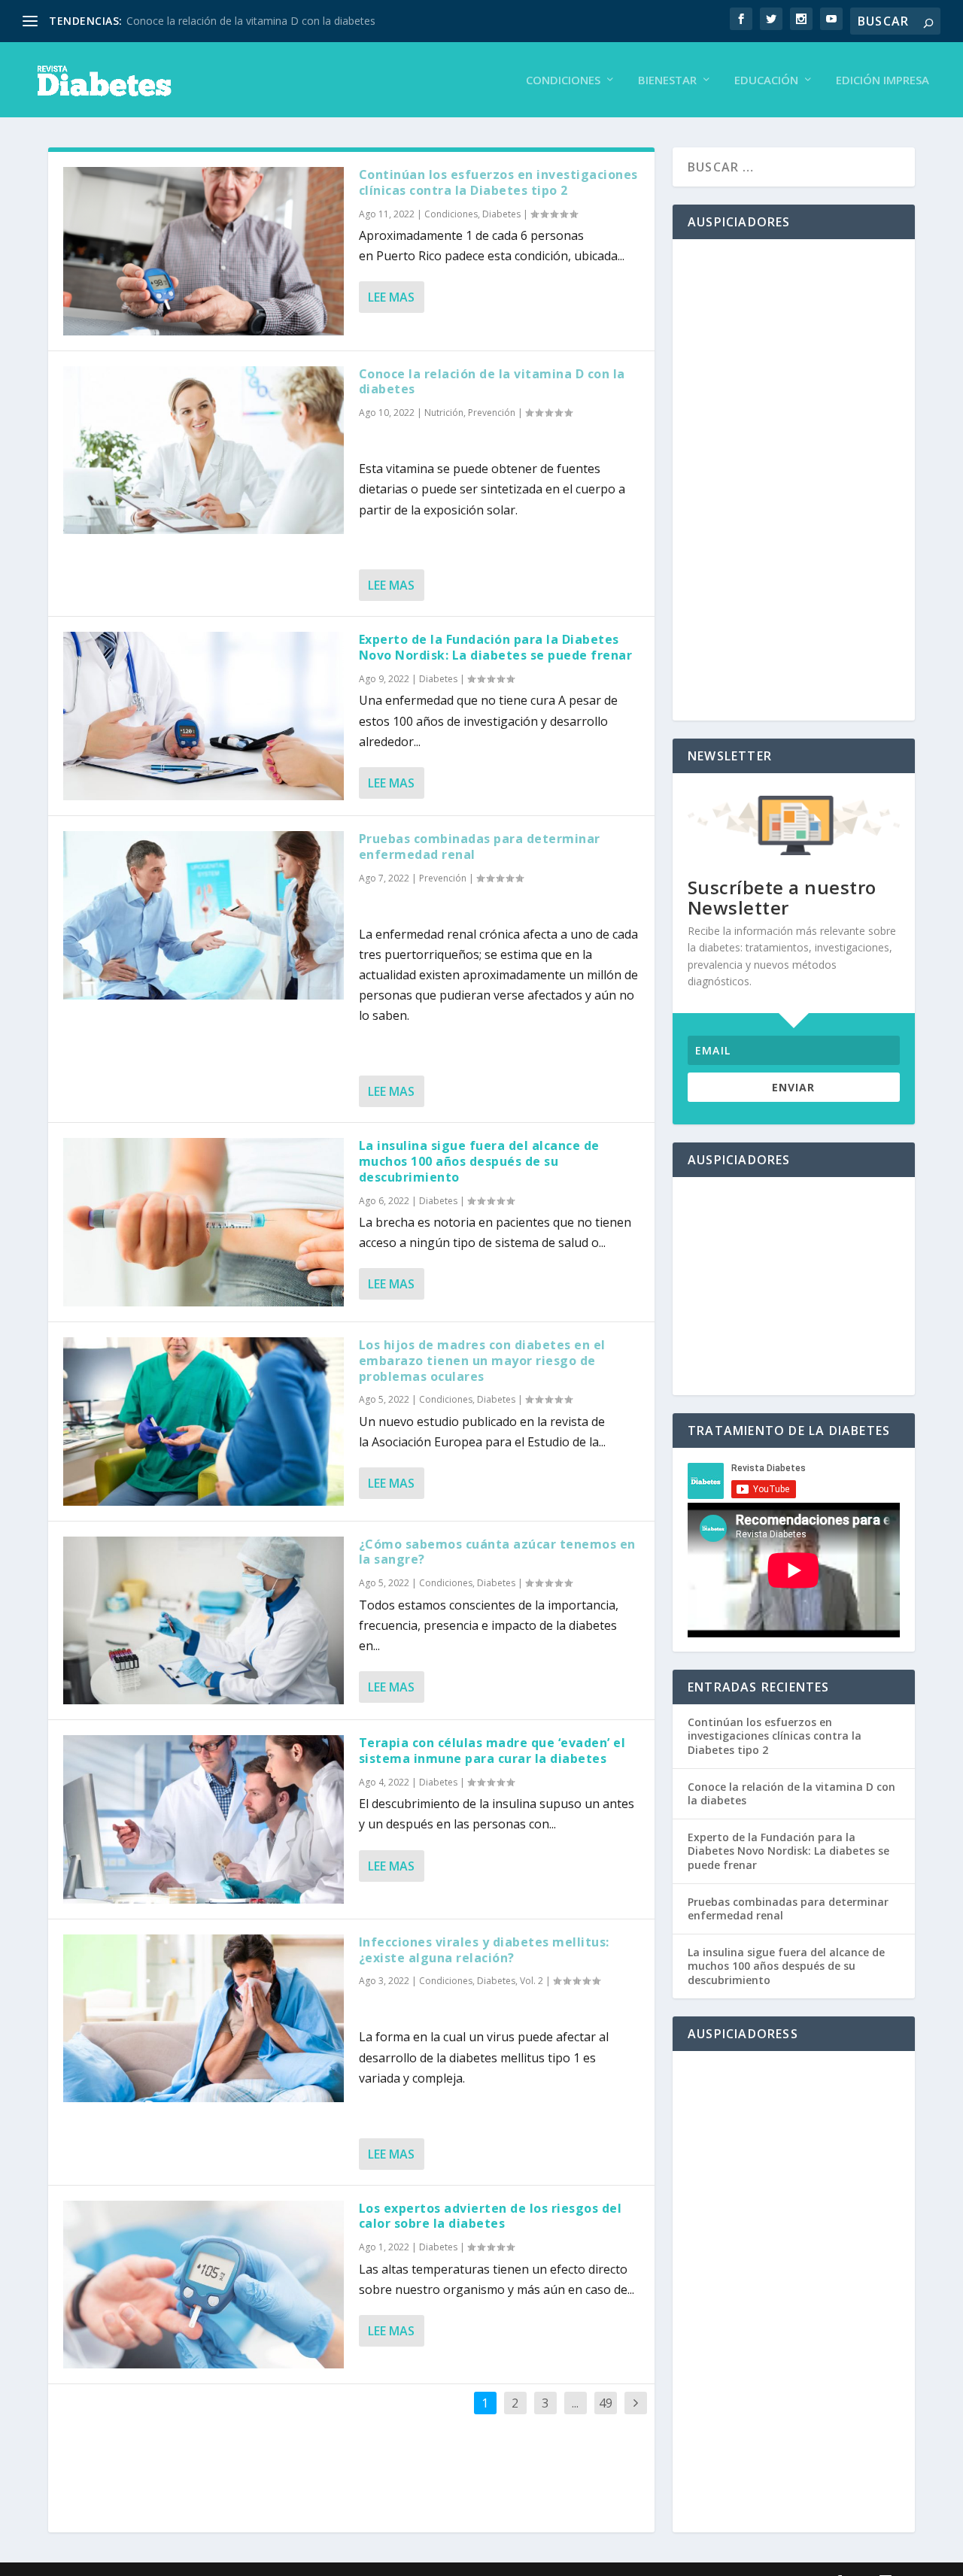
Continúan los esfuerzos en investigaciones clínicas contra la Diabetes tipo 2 (498, 182)
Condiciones (563, 80)
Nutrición (444, 413)
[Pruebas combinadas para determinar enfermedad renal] (204, 915)
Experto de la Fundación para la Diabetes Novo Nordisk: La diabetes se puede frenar (496, 647)
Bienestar (667, 80)
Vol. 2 (532, 1981)
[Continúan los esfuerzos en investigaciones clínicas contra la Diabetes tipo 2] (204, 251)
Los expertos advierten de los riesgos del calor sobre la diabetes (491, 2216)
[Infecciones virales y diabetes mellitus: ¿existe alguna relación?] (204, 2019)
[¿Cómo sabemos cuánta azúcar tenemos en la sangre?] (204, 1621)
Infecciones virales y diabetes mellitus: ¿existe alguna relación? (484, 1950)
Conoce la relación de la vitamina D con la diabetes (251, 21)
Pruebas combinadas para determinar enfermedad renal (480, 847)
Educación (766, 80)
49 (606, 2403)
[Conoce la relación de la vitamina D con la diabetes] (204, 451)
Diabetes (501, 214)
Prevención (492, 413)
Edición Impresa (882, 80)
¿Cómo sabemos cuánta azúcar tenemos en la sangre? (497, 1552)
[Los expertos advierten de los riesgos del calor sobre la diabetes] (204, 2285)
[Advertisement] (794, 480)
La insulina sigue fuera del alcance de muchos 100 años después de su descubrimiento (479, 1161)
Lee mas (391, 297)
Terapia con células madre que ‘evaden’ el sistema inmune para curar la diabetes (492, 1751)
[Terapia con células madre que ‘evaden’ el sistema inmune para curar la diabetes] (204, 1819)
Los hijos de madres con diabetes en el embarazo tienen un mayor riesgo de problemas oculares (482, 1361)
